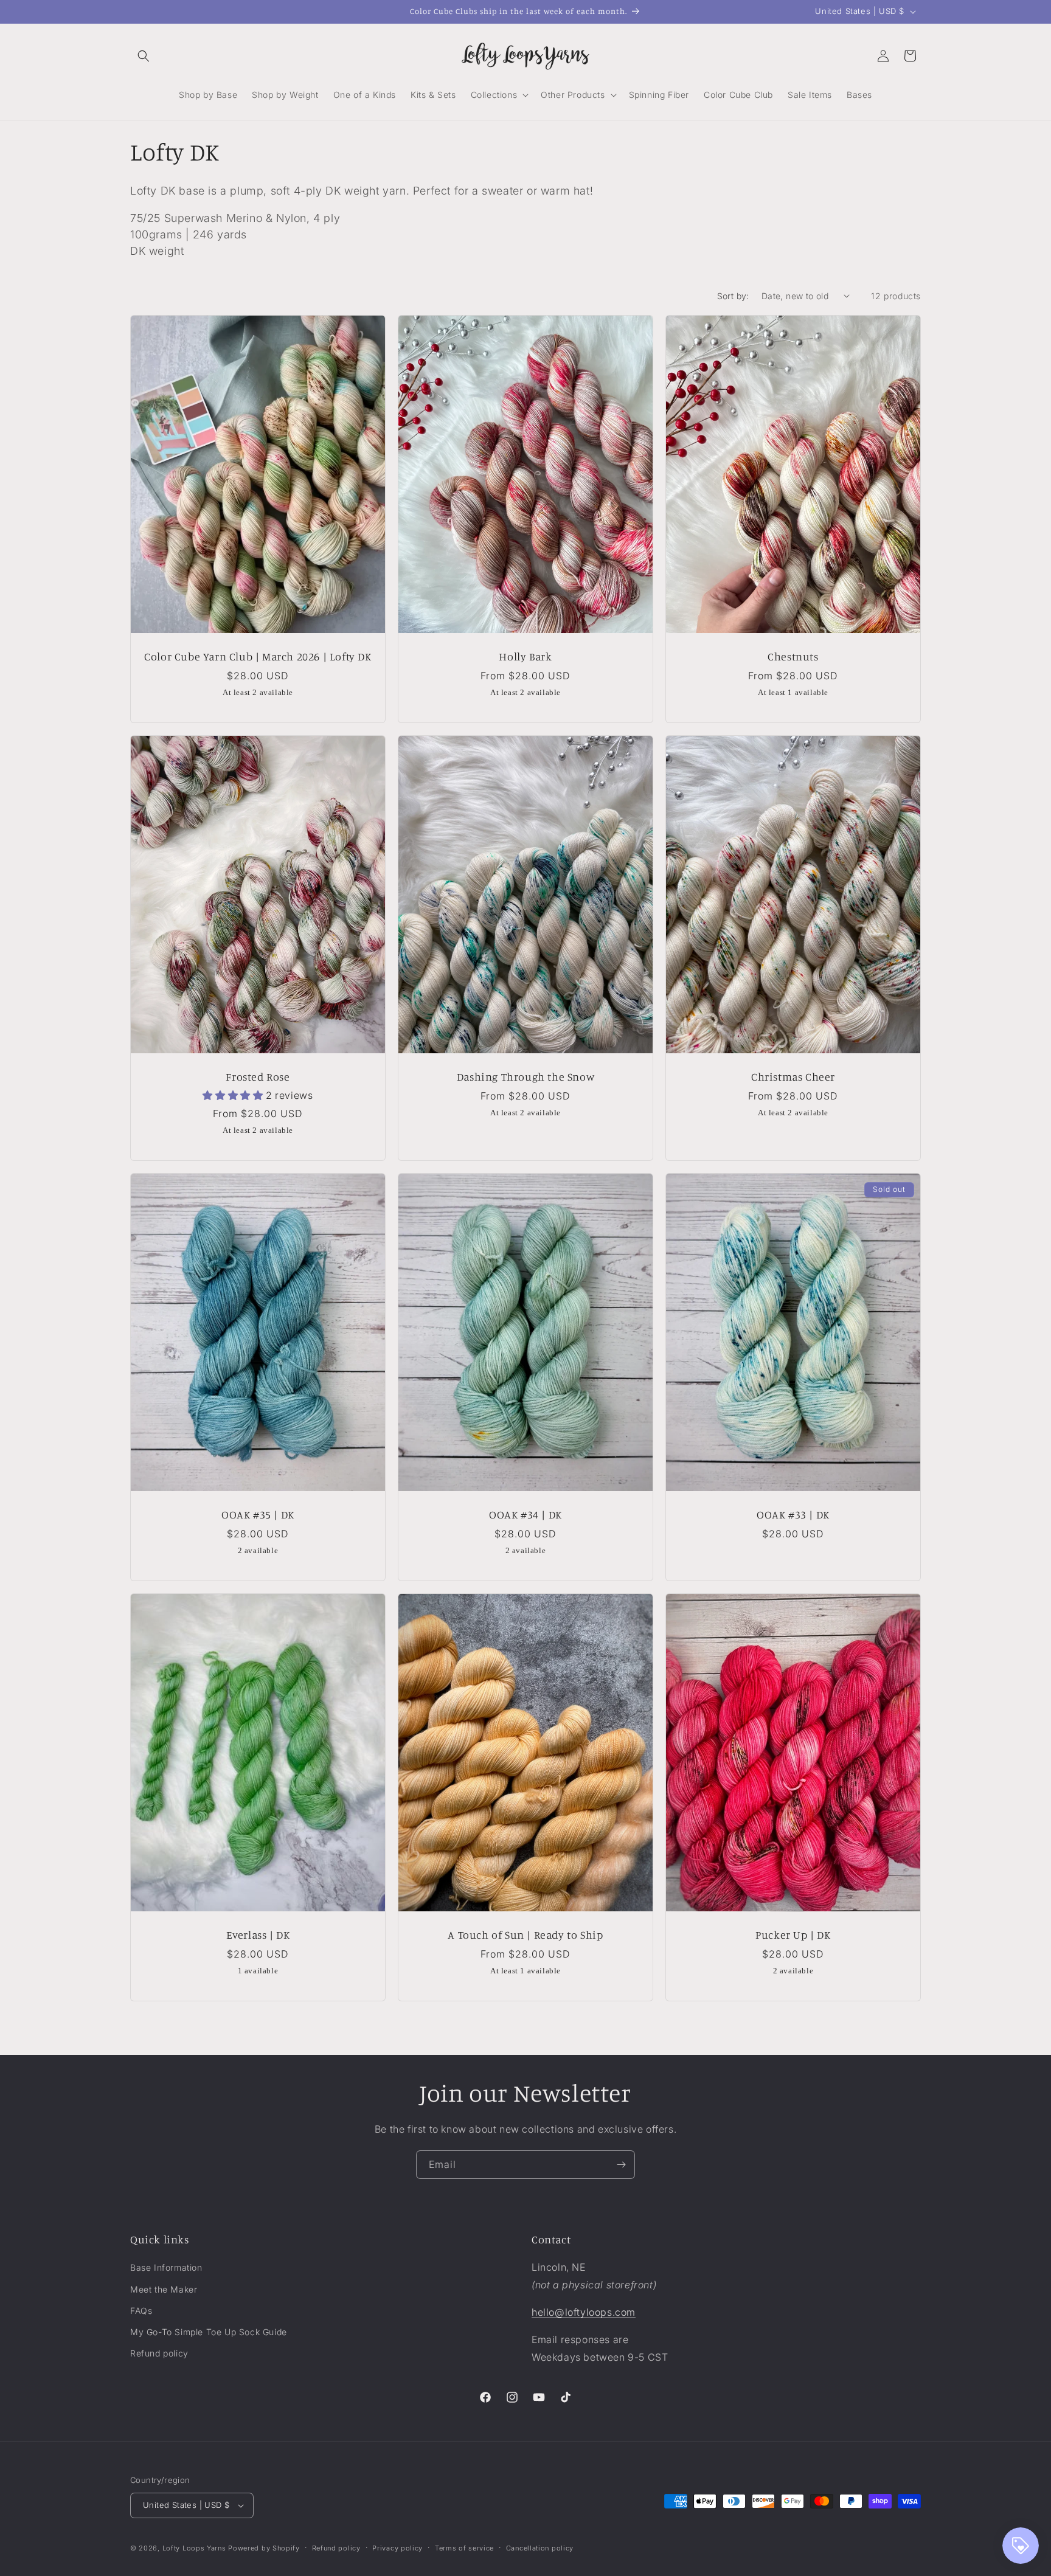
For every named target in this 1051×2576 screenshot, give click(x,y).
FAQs (141, 2311)
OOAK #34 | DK (525, 1515)
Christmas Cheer (793, 1076)
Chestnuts (793, 656)
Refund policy (159, 2353)
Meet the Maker (164, 2289)
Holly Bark (525, 656)
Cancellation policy (540, 2548)
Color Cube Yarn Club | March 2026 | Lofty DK (258, 656)
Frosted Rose (258, 1076)
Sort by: (733, 296)
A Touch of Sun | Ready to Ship (525, 1935)
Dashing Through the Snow (525, 1076)
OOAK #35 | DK (258, 1515)
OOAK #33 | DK (793, 1515)
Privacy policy (397, 2548)
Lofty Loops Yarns (194, 2548)
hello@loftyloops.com (584, 2312)
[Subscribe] (621, 2165)
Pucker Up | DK (793, 1935)
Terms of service (464, 2548)
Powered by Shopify (264, 2548)
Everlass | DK (258, 1935)
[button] (144, 56)
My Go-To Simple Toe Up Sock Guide (209, 2332)
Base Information (166, 2267)
